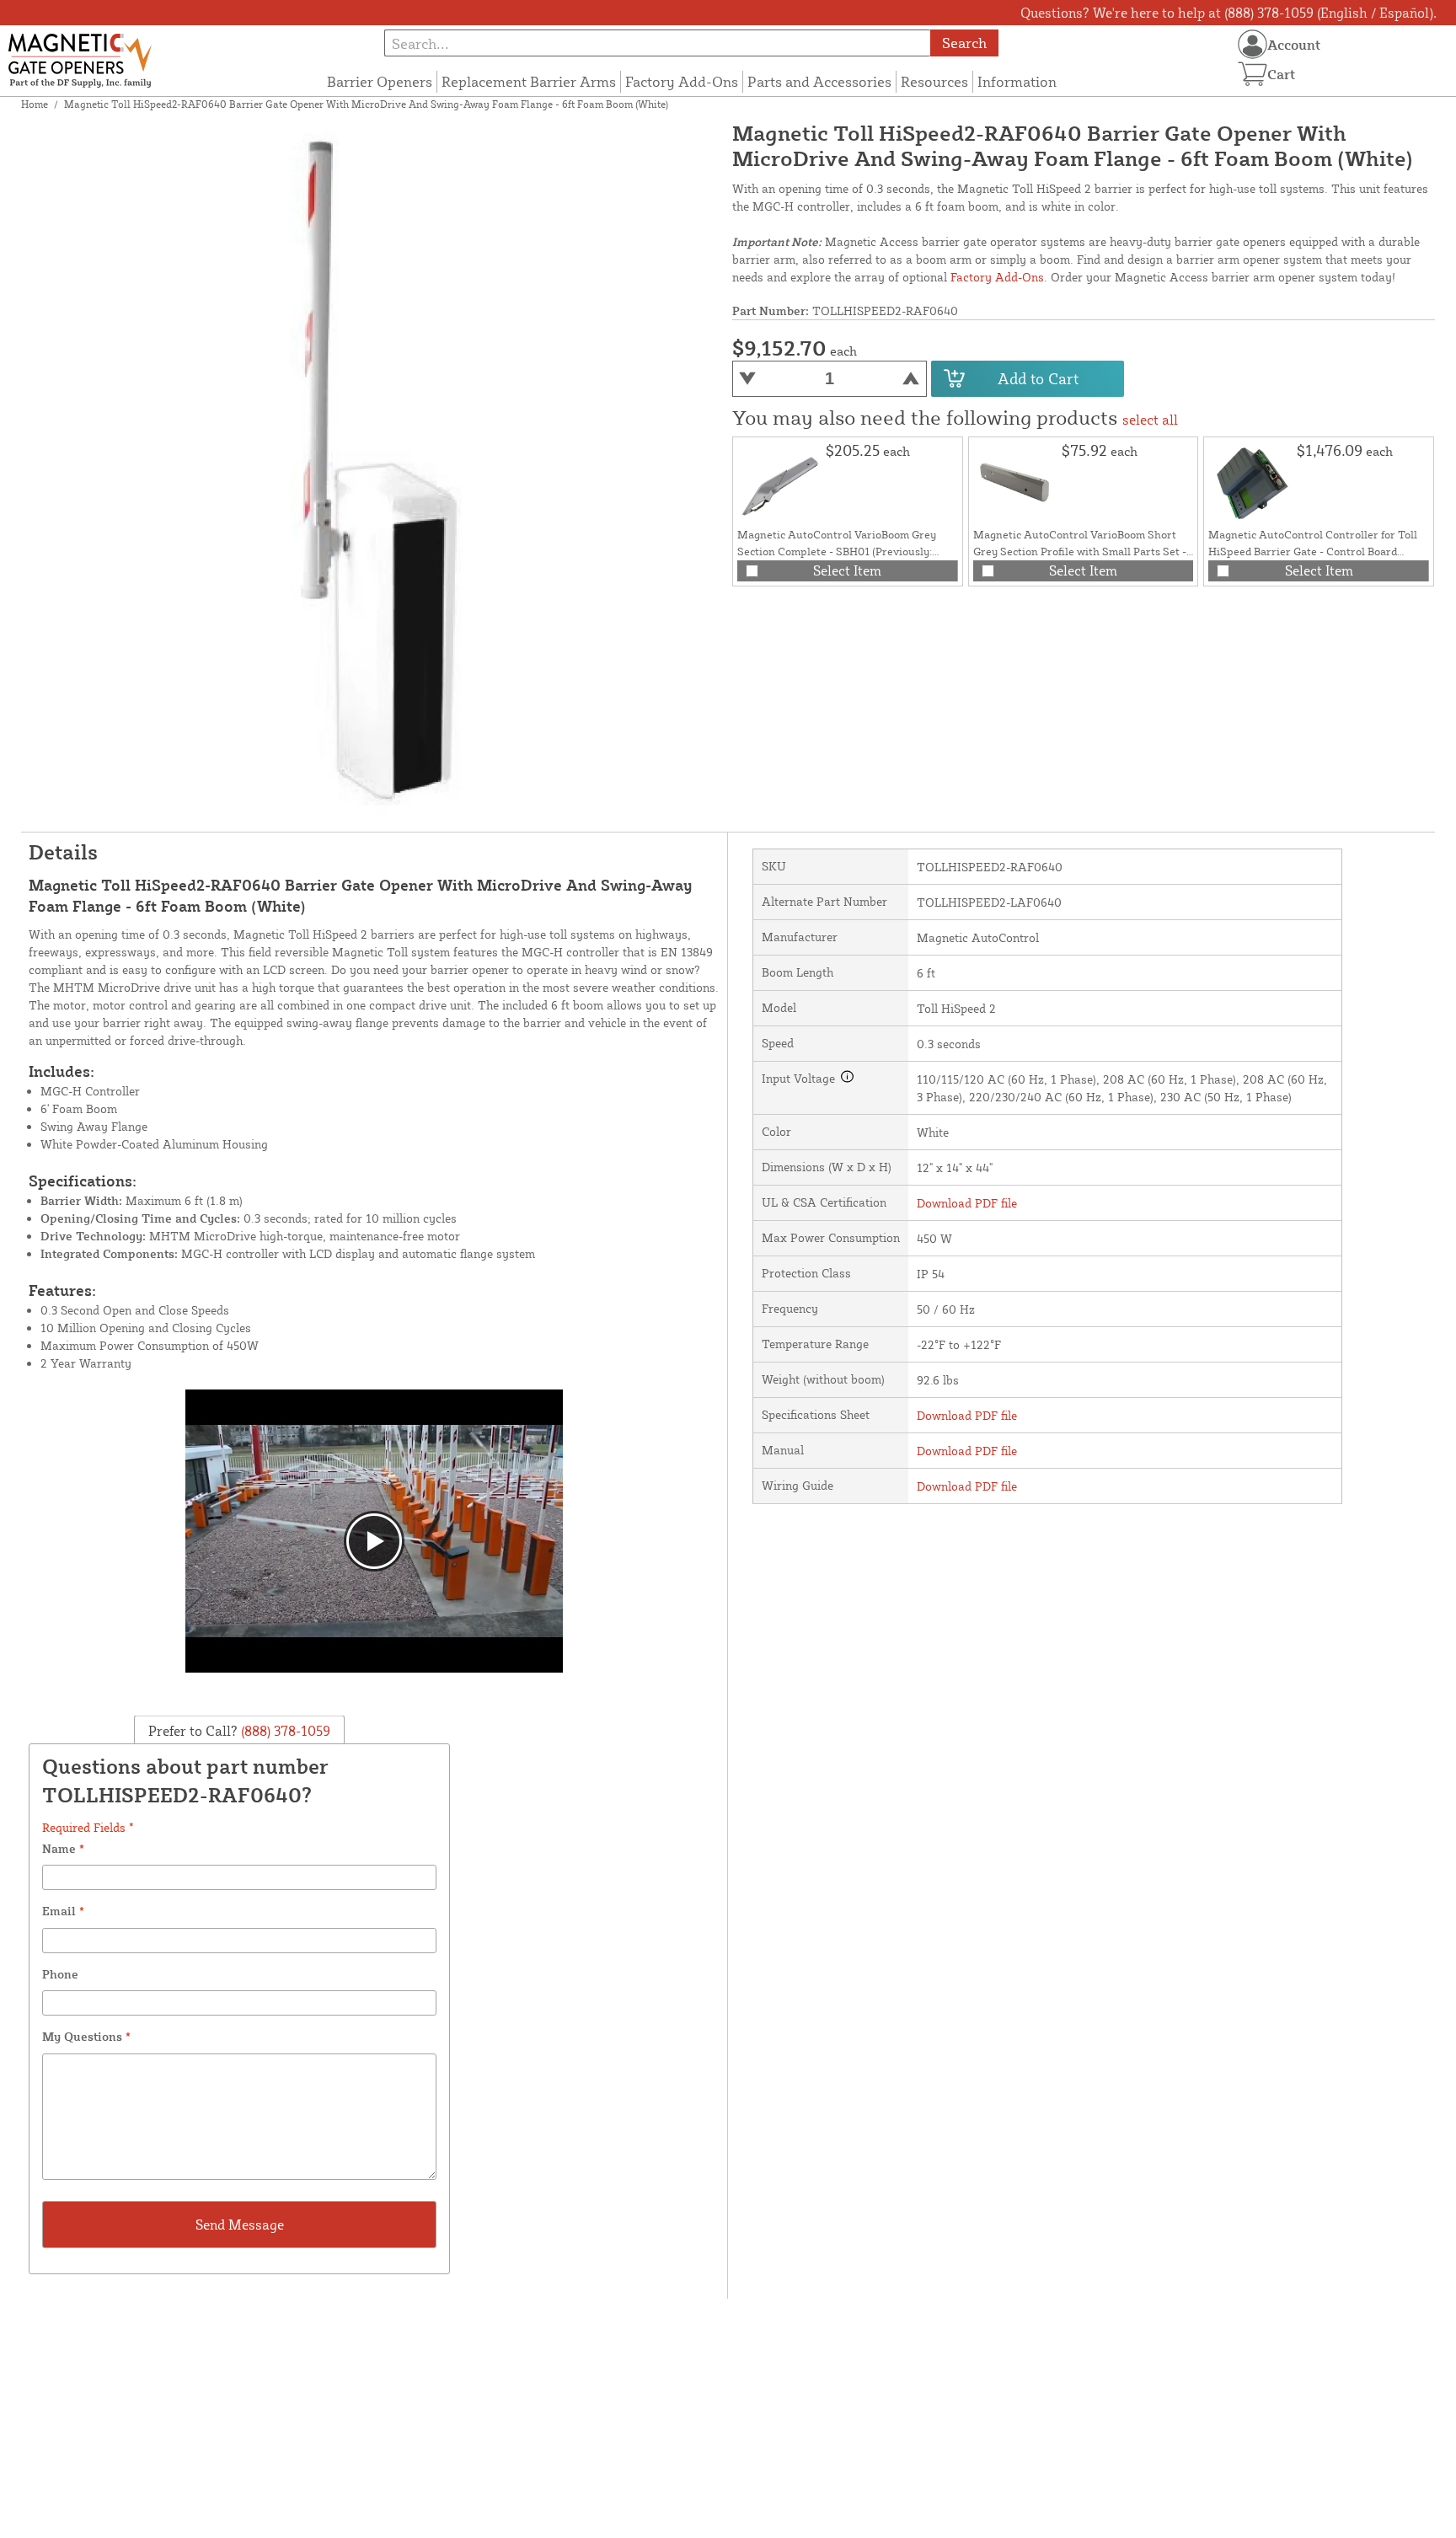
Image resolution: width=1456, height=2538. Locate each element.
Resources (934, 81)
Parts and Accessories (819, 81)
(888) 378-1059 (284, 1731)
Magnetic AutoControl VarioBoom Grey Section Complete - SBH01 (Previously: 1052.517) (837, 551)
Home (35, 104)
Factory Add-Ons (682, 81)
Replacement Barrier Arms (529, 81)
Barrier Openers (380, 81)
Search (964, 43)
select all (1150, 420)
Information (1017, 81)
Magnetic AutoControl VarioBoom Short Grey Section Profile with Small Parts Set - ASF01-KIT (1080, 551)
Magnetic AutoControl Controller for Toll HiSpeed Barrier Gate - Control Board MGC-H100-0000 (1313, 551)
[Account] (1253, 44)
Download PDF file (967, 1203)
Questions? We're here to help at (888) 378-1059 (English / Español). (1228, 13)
